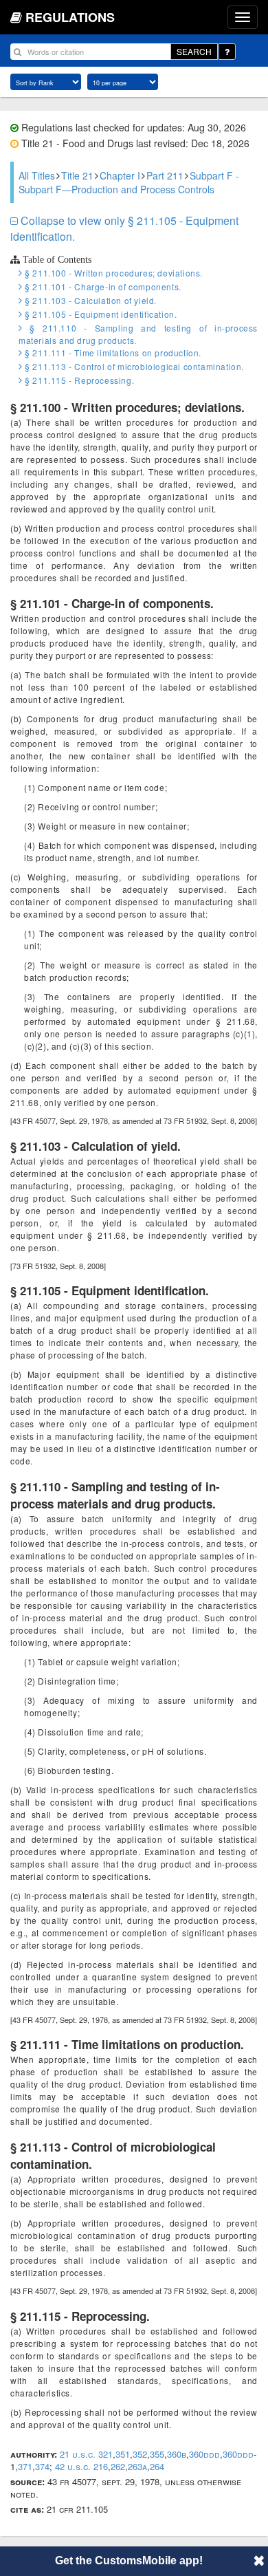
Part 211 (165, 175)
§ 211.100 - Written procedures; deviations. (113, 273)
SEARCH (194, 51)
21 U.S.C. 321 (86, 2454)
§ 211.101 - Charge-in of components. (102, 286)
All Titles (37, 175)
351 (123, 2454)
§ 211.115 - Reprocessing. (78, 380)
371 (25, 2466)
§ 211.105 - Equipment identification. (100, 314)
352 (140, 2454)
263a (137, 2466)
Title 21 (77, 175)
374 (42, 2466)
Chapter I (120, 175)
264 (157, 2466)
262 (118, 2466)
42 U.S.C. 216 (81, 2466)
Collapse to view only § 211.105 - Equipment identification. (124, 228)
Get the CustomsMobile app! (129, 2561)
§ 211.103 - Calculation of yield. (90, 300)
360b (177, 2454)
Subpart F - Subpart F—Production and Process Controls (129, 182)
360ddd (204, 2454)
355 (157, 2454)
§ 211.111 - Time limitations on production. (112, 353)
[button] (259, 2560)
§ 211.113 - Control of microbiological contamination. (133, 366)
